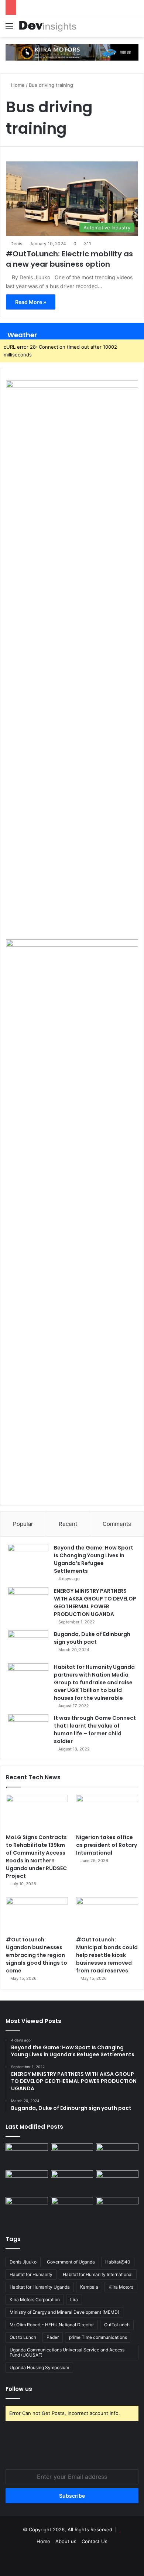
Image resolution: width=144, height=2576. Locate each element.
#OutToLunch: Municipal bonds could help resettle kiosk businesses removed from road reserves (107, 1955)
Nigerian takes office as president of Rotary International (107, 1845)
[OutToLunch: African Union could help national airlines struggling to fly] (117, 2209)
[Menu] (9, 29)
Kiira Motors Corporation (35, 2300)
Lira (74, 2300)
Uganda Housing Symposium (39, 2367)
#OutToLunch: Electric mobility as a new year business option (69, 259)
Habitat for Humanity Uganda (40, 2287)
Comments (117, 1524)
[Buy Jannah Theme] (72, 52)
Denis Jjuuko (23, 2262)
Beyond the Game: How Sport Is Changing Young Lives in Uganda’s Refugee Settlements (94, 1559)
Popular (23, 1524)
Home (17, 85)
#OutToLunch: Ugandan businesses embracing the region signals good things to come (37, 1955)
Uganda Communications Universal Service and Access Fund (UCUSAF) (67, 2352)
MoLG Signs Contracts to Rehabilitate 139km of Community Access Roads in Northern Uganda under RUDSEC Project (36, 1857)
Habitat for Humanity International (98, 2274)
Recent (68, 1524)
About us (66, 2541)
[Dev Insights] (48, 26)
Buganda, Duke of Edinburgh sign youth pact (92, 1638)
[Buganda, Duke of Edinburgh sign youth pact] (28, 1644)
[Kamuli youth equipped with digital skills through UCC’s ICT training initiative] (72, 2209)
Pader (53, 2337)
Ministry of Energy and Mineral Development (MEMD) (64, 2312)
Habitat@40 (118, 2262)
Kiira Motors (121, 2287)
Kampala (89, 2287)
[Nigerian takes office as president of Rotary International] (107, 1812)
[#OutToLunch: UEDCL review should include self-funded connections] (117, 2182)
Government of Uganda (71, 2262)
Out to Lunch (23, 2337)
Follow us (19, 2389)
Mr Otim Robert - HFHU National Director (52, 2325)
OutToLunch (117, 2325)
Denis (16, 244)
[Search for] (135, 29)
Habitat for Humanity (31, 2274)
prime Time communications (98, 2337)
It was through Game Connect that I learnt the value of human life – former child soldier (95, 1730)
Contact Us (95, 2541)
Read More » (31, 302)
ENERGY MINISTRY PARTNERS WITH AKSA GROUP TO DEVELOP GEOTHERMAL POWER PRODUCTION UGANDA (95, 1603)
